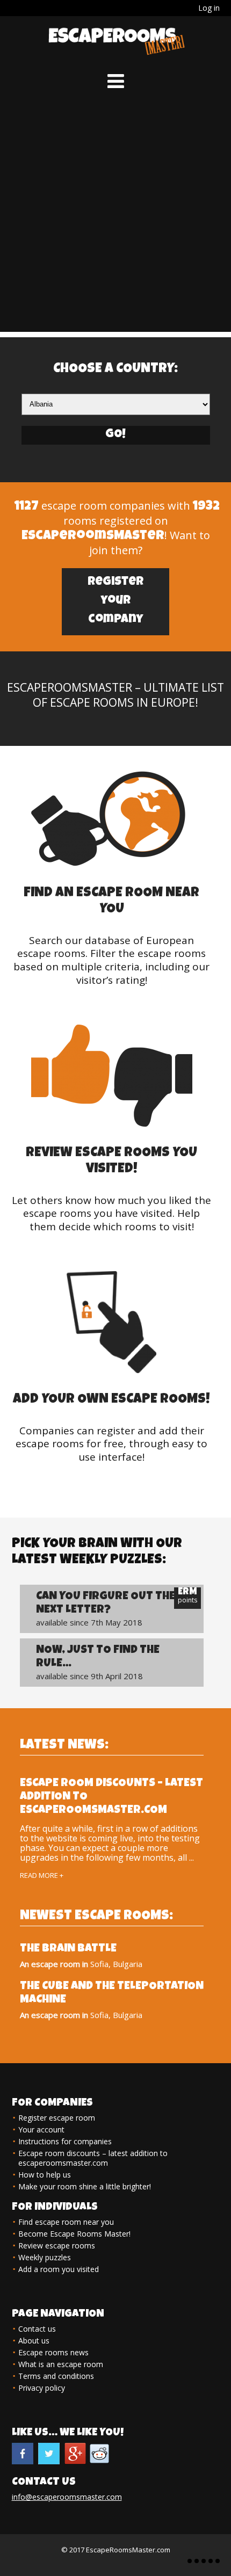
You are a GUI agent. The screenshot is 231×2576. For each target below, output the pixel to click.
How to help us (45, 2175)
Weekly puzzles (45, 2257)
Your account (41, 2129)
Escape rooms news (53, 2352)
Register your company (115, 601)
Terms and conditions (56, 2376)
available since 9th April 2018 (98, 1663)
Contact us (37, 2329)
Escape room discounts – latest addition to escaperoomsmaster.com (93, 2158)
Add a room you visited (59, 2269)
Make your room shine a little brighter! (85, 2186)
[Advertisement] (115, 216)
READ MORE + (42, 1875)
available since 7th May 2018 (106, 1609)
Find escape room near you (66, 2222)
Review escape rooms (57, 2245)
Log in (209, 8)
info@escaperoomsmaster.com (67, 2497)
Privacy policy (42, 2388)
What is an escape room (61, 2364)
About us (34, 2341)
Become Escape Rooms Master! (74, 2234)
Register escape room (57, 2118)
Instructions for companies (65, 2141)
